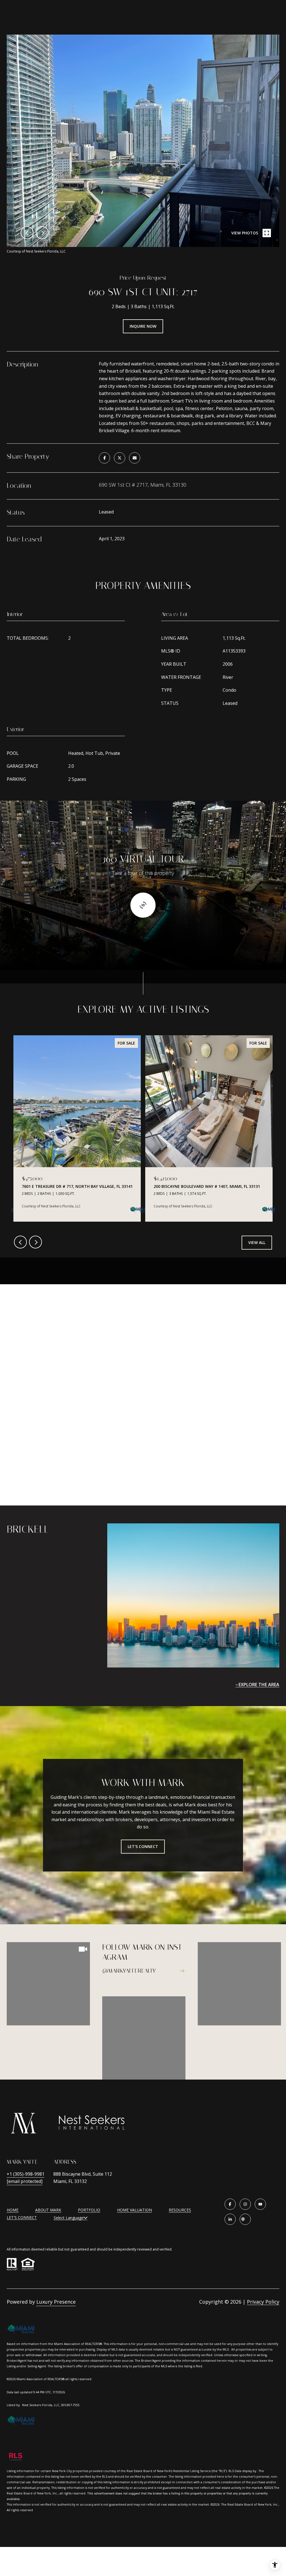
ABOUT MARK (48, 2210)
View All (257, 1242)
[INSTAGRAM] (245, 2204)
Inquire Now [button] (143, 326)
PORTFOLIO (89, 2210)
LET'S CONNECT (22, 2218)
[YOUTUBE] (260, 2204)
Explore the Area (259, 1685)
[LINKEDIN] (230, 2219)
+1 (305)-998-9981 (26, 2174)
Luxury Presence (56, 2302)
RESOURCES (180, 2210)
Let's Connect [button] (143, 1846)
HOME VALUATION (134, 2210)
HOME (13, 2210)
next (42, 233)
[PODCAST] (245, 2219)
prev (27, 233)
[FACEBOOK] (230, 2204)
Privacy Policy (263, 2302)
